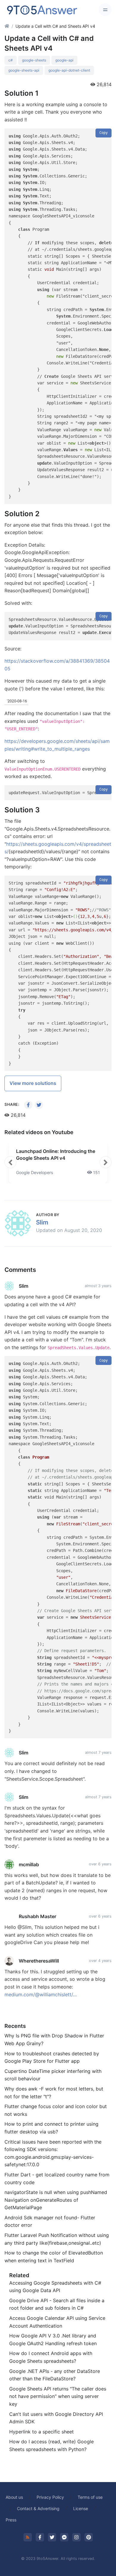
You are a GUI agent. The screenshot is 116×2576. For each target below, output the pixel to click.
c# (11, 60)
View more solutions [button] (33, 1083)
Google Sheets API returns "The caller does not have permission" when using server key (58, 2396)
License (81, 2508)
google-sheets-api (24, 70)
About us (14, 2497)
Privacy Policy (50, 2497)
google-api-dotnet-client (69, 70)
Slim (42, 1222)
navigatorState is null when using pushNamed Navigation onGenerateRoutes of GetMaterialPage (56, 2200)
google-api (64, 60)
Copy (104, 133)
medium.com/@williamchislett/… (41, 1994)
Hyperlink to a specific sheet (41, 2432)
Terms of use (90, 2497)
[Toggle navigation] (105, 10)
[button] (10, 1162)
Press (11, 2520)
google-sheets (34, 60)
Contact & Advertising (38, 2508)
